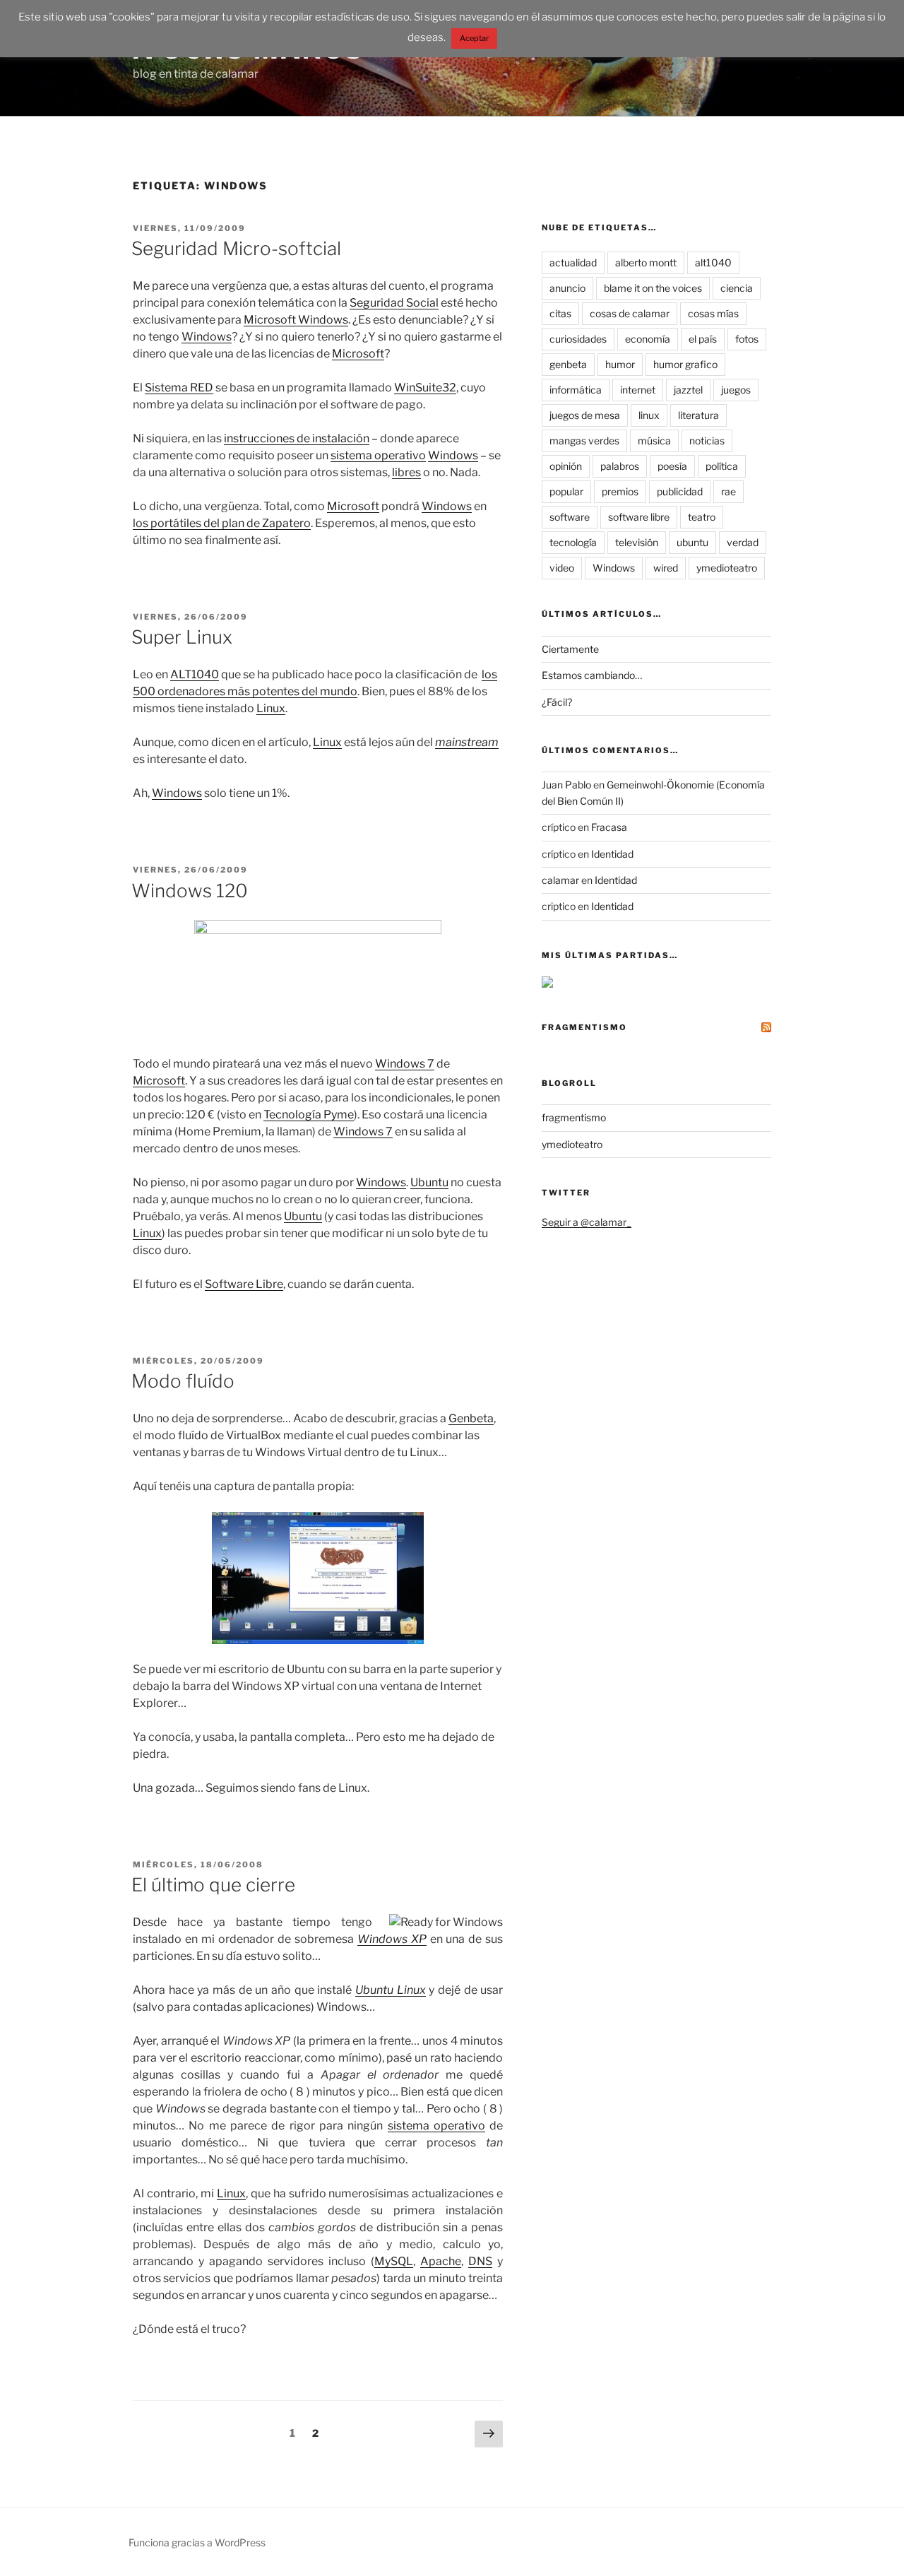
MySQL (394, 2261)
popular (566, 491)
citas (560, 313)
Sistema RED (179, 388)
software (570, 517)
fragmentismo (584, 1027)
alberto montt (646, 262)
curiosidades (578, 339)
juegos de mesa (585, 415)
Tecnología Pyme (309, 1115)
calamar (560, 880)
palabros (620, 466)
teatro (702, 517)
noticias (707, 441)
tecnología (573, 542)
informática (576, 390)
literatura (698, 415)
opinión (566, 466)
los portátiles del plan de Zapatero (222, 523)
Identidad (612, 854)
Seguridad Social (394, 303)
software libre (639, 517)
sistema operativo (378, 455)
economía (648, 339)
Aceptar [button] (474, 38)
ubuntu (692, 542)
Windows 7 (405, 1064)
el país (703, 339)
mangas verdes (584, 441)
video (562, 568)
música (654, 441)
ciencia (737, 288)
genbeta (568, 364)
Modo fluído (183, 1381)
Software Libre (244, 1284)
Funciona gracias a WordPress (197, 2542)
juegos (736, 390)
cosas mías (713, 313)
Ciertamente (570, 649)
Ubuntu (429, 1182)
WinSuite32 (425, 388)
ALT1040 (195, 674)
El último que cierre (213, 1885)
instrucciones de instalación (297, 438)
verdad (743, 542)
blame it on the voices (653, 288)
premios (620, 491)
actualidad (573, 262)
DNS (480, 2261)
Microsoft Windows (296, 320)
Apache (441, 2261)
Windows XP (392, 1939)
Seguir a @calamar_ (587, 1222)
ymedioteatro (727, 568)
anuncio (567, 288)
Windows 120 (190, 891)
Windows (207, 337)
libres (406, 472)
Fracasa (609, 827)
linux (649, 415)
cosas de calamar (630, 313)
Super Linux (182, 637)
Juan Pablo (566, 785)
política (722, 466)
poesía (672, 466)
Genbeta (471, 1418)
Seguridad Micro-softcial (236, 248)
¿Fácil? (557, 702)
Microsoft (358, 354)
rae (728, 491)
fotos (747, 339)
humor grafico (685, 364)
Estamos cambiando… (592, 675)
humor (620, 364)
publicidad (680, 491)
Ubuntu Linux (391, 1990)
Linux (271, 708)
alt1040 (713, 262)
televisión (637, 542)
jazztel (688, 390)
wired (666, 568)
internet (638, 390)
